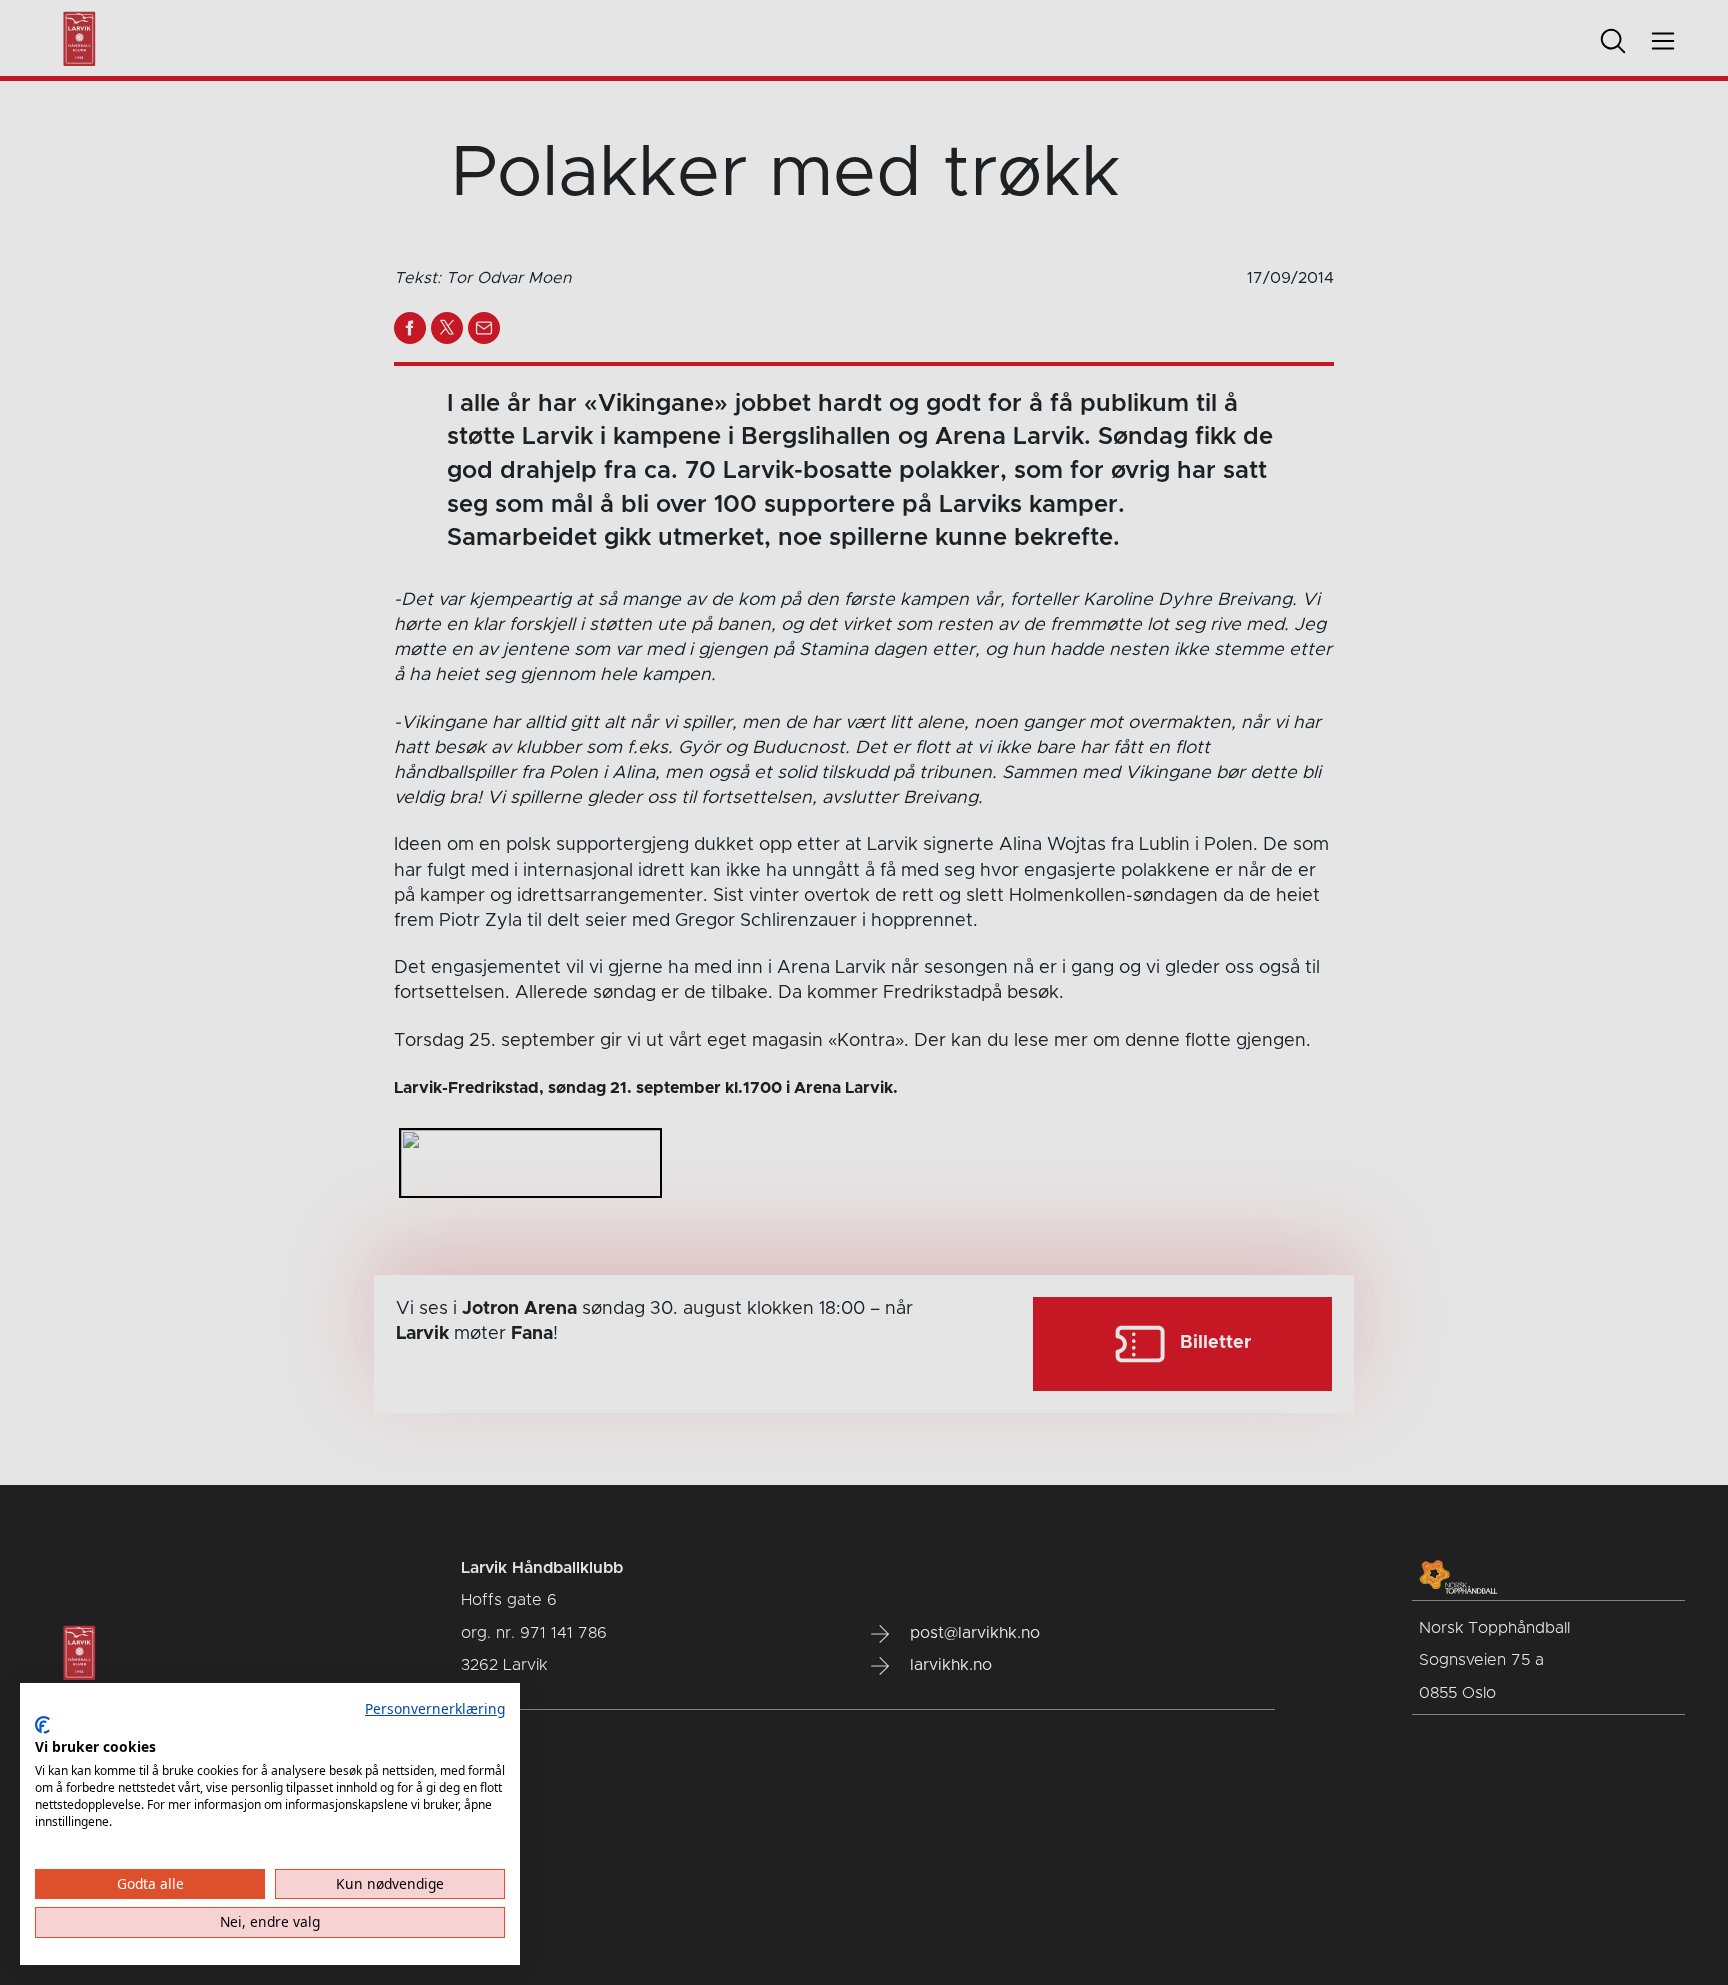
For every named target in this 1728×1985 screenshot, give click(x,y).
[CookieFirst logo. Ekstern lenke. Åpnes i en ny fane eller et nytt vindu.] (42, 1725)
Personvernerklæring (435, 1708)
